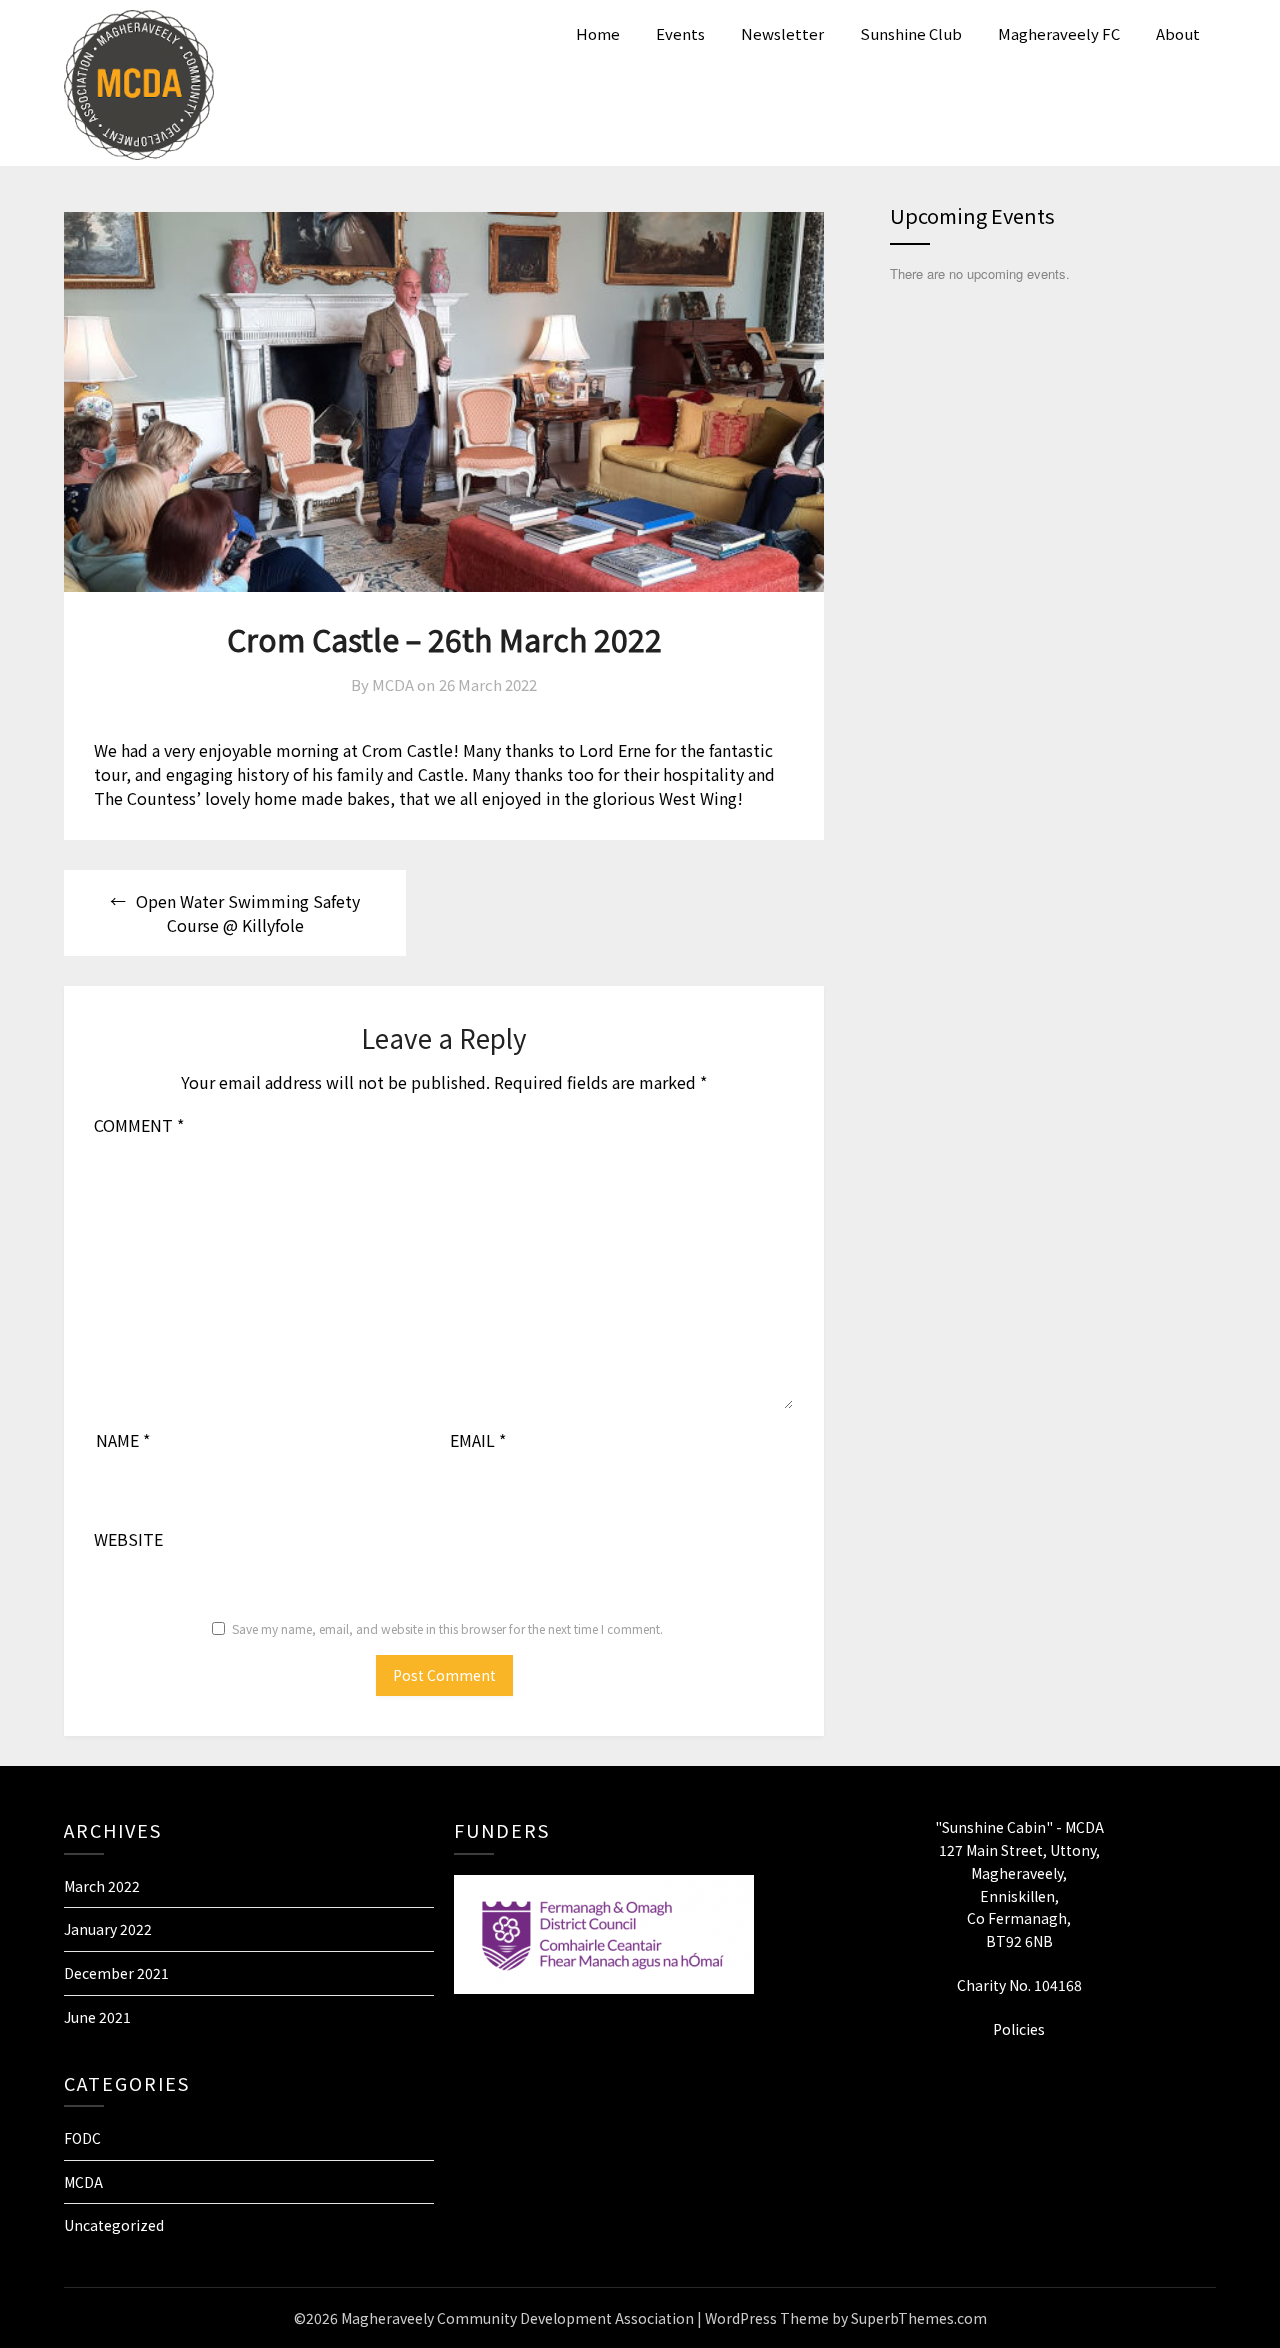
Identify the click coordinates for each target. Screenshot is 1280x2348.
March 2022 (102, 1886)
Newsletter (782, 33)
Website (128, 1539)
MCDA (83, 2182)
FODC (82, 2138)
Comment (139, 1125)
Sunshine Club (911, 33)
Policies (1019, 2029)
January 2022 (108, 1929)
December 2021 (116, 1973)
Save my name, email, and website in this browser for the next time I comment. (447, 1628)
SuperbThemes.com (919, 2318)
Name (123, 1440)
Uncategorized (114, 2225)
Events (680, 33)
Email (478, 1440)
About (1178, 33)
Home (598, 33)
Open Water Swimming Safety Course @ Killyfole (248, 913)
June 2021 (97, 2017)
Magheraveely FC (1059, 33)
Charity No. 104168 (1019, 1985)
